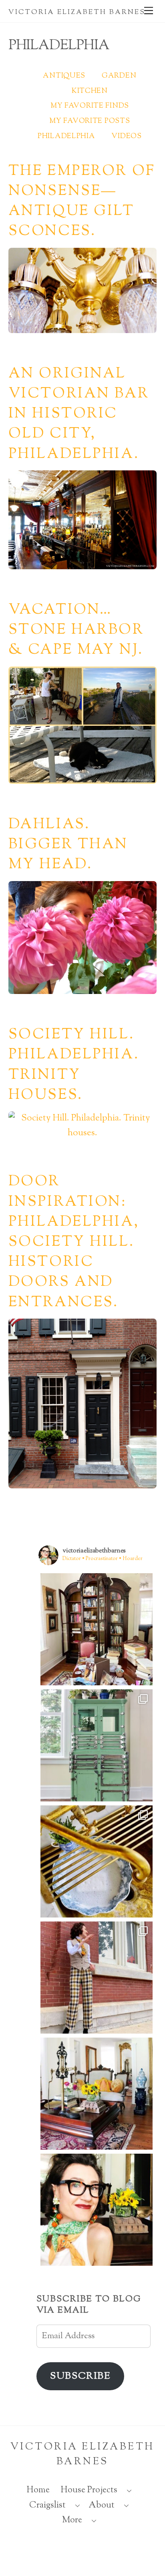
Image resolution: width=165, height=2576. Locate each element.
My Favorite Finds (90, 106)
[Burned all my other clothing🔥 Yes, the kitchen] (97, 1978)
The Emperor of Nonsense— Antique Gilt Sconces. (82, 202)
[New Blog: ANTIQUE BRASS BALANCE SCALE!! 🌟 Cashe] (97, 2094)
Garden (119, 76)
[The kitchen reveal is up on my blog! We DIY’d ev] (97, 1861)
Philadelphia (66, 137)
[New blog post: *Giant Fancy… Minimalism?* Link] (97, 1629)
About (102, 2506)
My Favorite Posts (90, 121)
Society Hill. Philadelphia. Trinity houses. (74, 1065)
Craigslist (47, 2506)
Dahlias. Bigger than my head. (68, 845)
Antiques (64, 76)
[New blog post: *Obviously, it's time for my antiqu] (97, 1745)
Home (38, 2490)
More (72, 2520)
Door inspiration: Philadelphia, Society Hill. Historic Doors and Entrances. (74, 1242)
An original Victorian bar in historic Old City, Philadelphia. (79, 414)
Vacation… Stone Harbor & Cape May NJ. (76, 630)
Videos (126, 137)
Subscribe (80, 2376)
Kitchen (90, 91)
